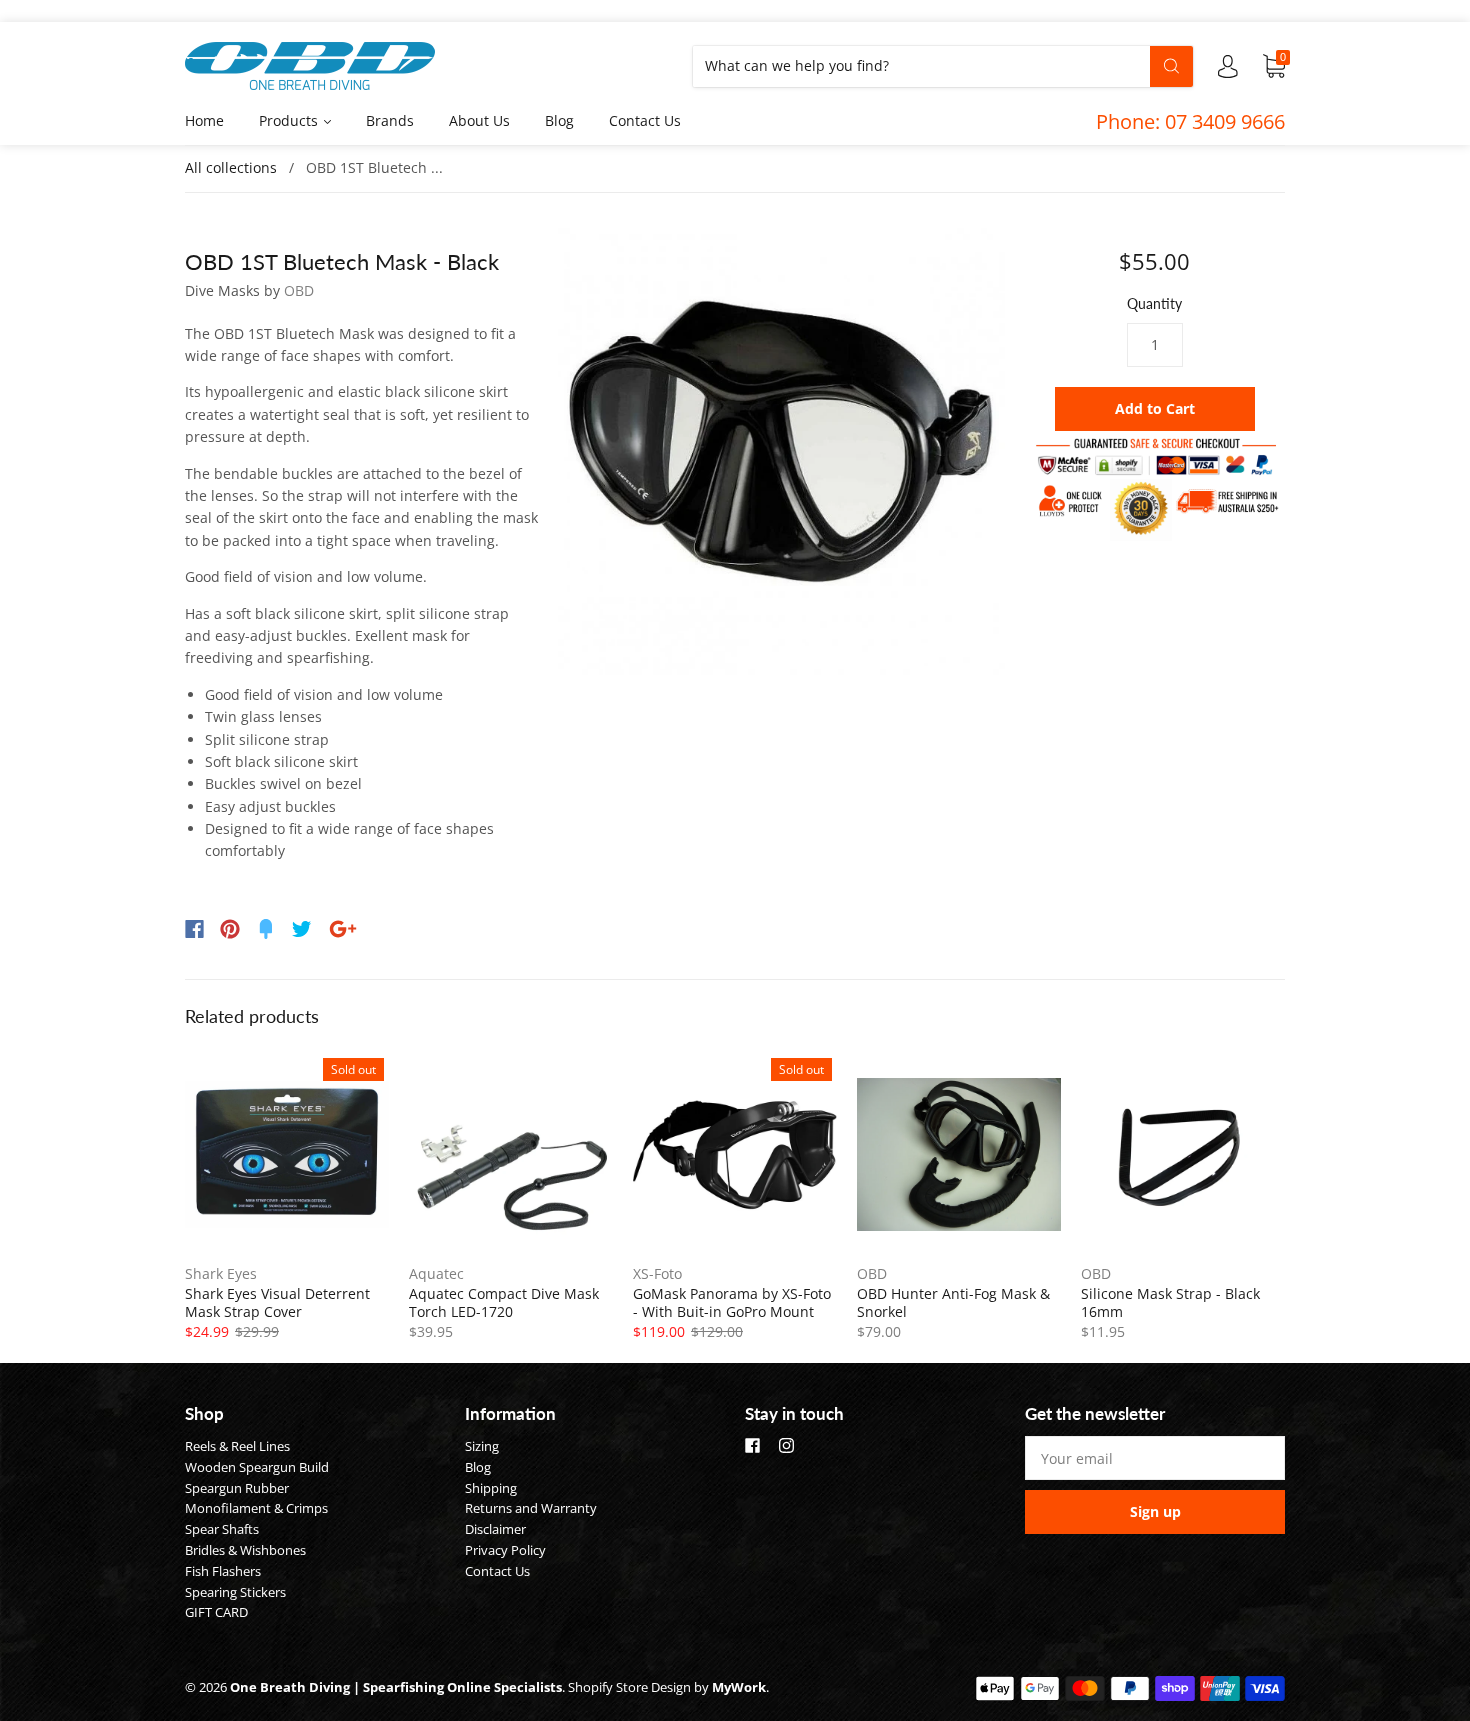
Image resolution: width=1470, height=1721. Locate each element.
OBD (299, 290)
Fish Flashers (223, 1571)
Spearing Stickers (235, 1592)
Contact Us (645, 120)
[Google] (343, 929)
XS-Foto (657, 1273)
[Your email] (1155, 1458)
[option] (781, 451)
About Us (479, 120)
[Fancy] (266, 929)
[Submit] (1171, 66)
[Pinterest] (230, 929)
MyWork (739, 1687)
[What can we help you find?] (943, 65)
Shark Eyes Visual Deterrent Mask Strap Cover (277, 1302)
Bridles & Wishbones (245, 1550)
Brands (390, 120)
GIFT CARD (216, 1612)
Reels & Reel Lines (237, 1446)
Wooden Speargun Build (257, 1467)
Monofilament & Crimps (256, 1508)
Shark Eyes (221, 1273)
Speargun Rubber (237, 1488)
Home (204, 120)
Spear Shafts (222, 1529)
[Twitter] (302, 929)
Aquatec (436, 1273)
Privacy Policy (505, 1550)
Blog (559, 120)
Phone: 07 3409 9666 (1190, 121)
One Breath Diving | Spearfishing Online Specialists (396, 1687)
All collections (231, 167)
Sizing (482, 1446)
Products (290, 120)
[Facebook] (194, 929)
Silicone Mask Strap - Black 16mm (1170, 1302)
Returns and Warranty (531, 1508)
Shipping (491, 1488)
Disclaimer (495, 1529)
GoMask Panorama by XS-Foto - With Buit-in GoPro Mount (732, 1302)
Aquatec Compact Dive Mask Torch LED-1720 (504, 1302)
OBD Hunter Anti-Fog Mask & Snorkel (953, 1302)
